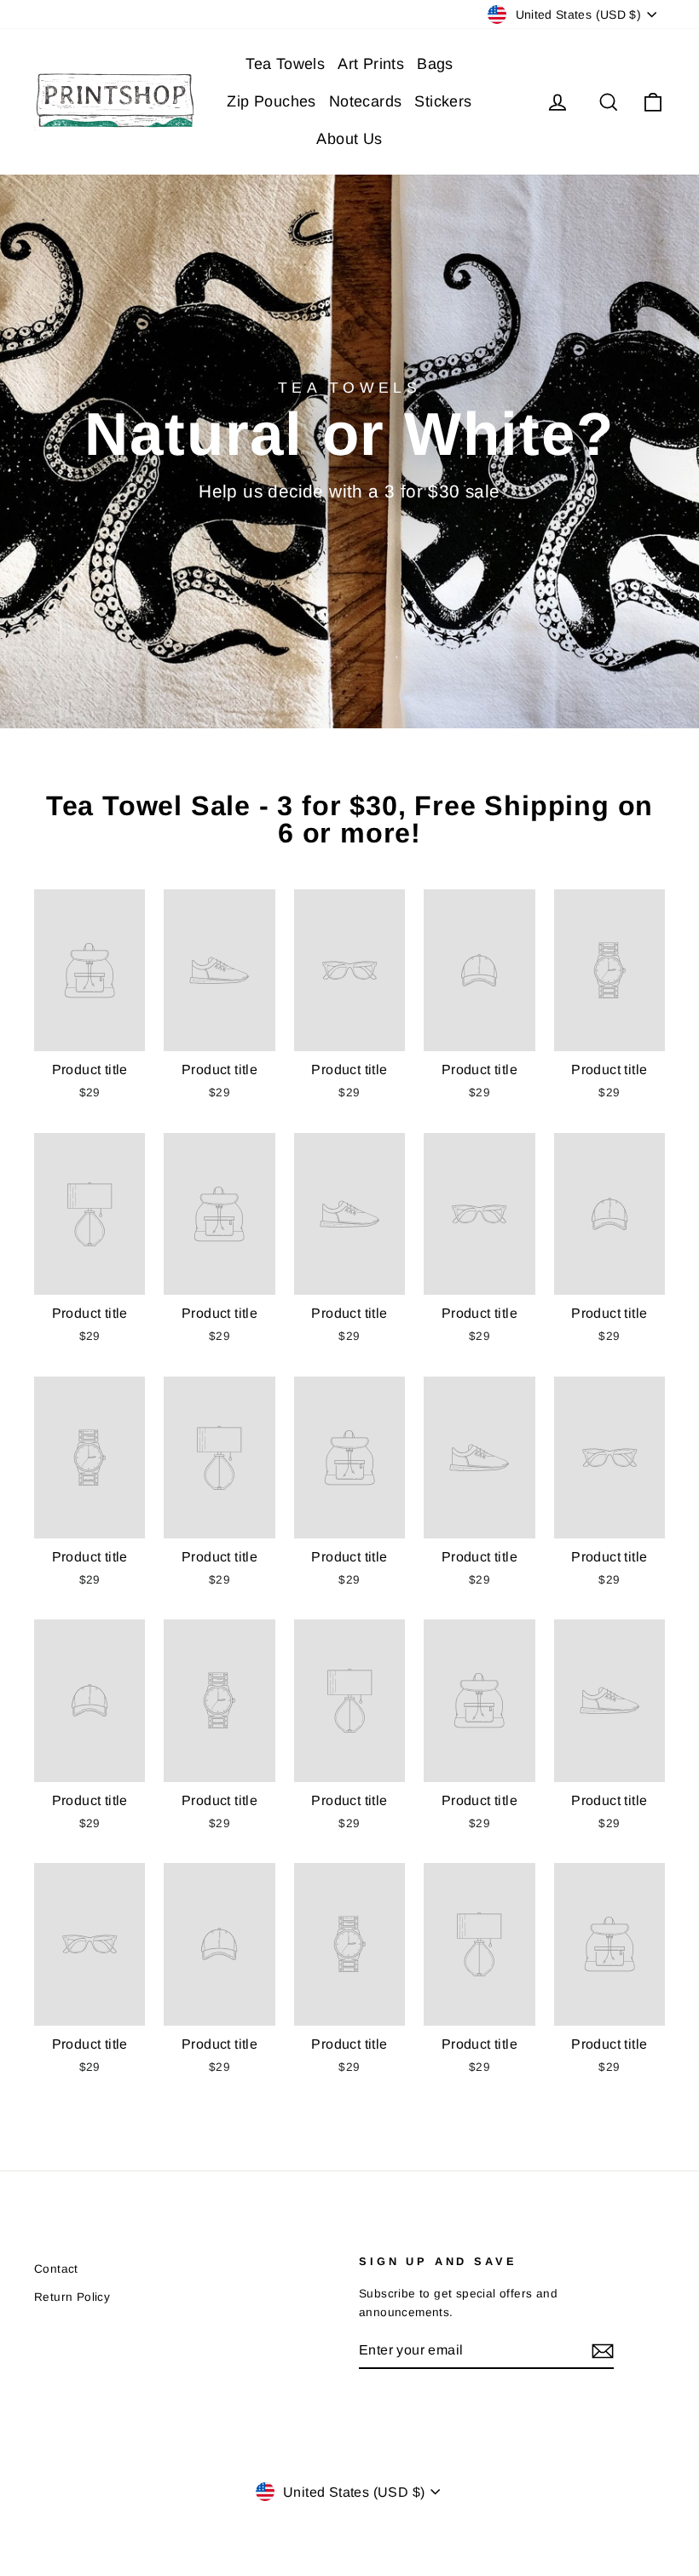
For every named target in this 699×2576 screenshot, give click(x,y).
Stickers (443, 101)
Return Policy (72, 2297)
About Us (349, 139)
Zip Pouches (271, 101)
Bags (435, 64)
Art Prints (371, 64)
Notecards (366, 101)
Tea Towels (285, 64)
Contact (56, 2269)
